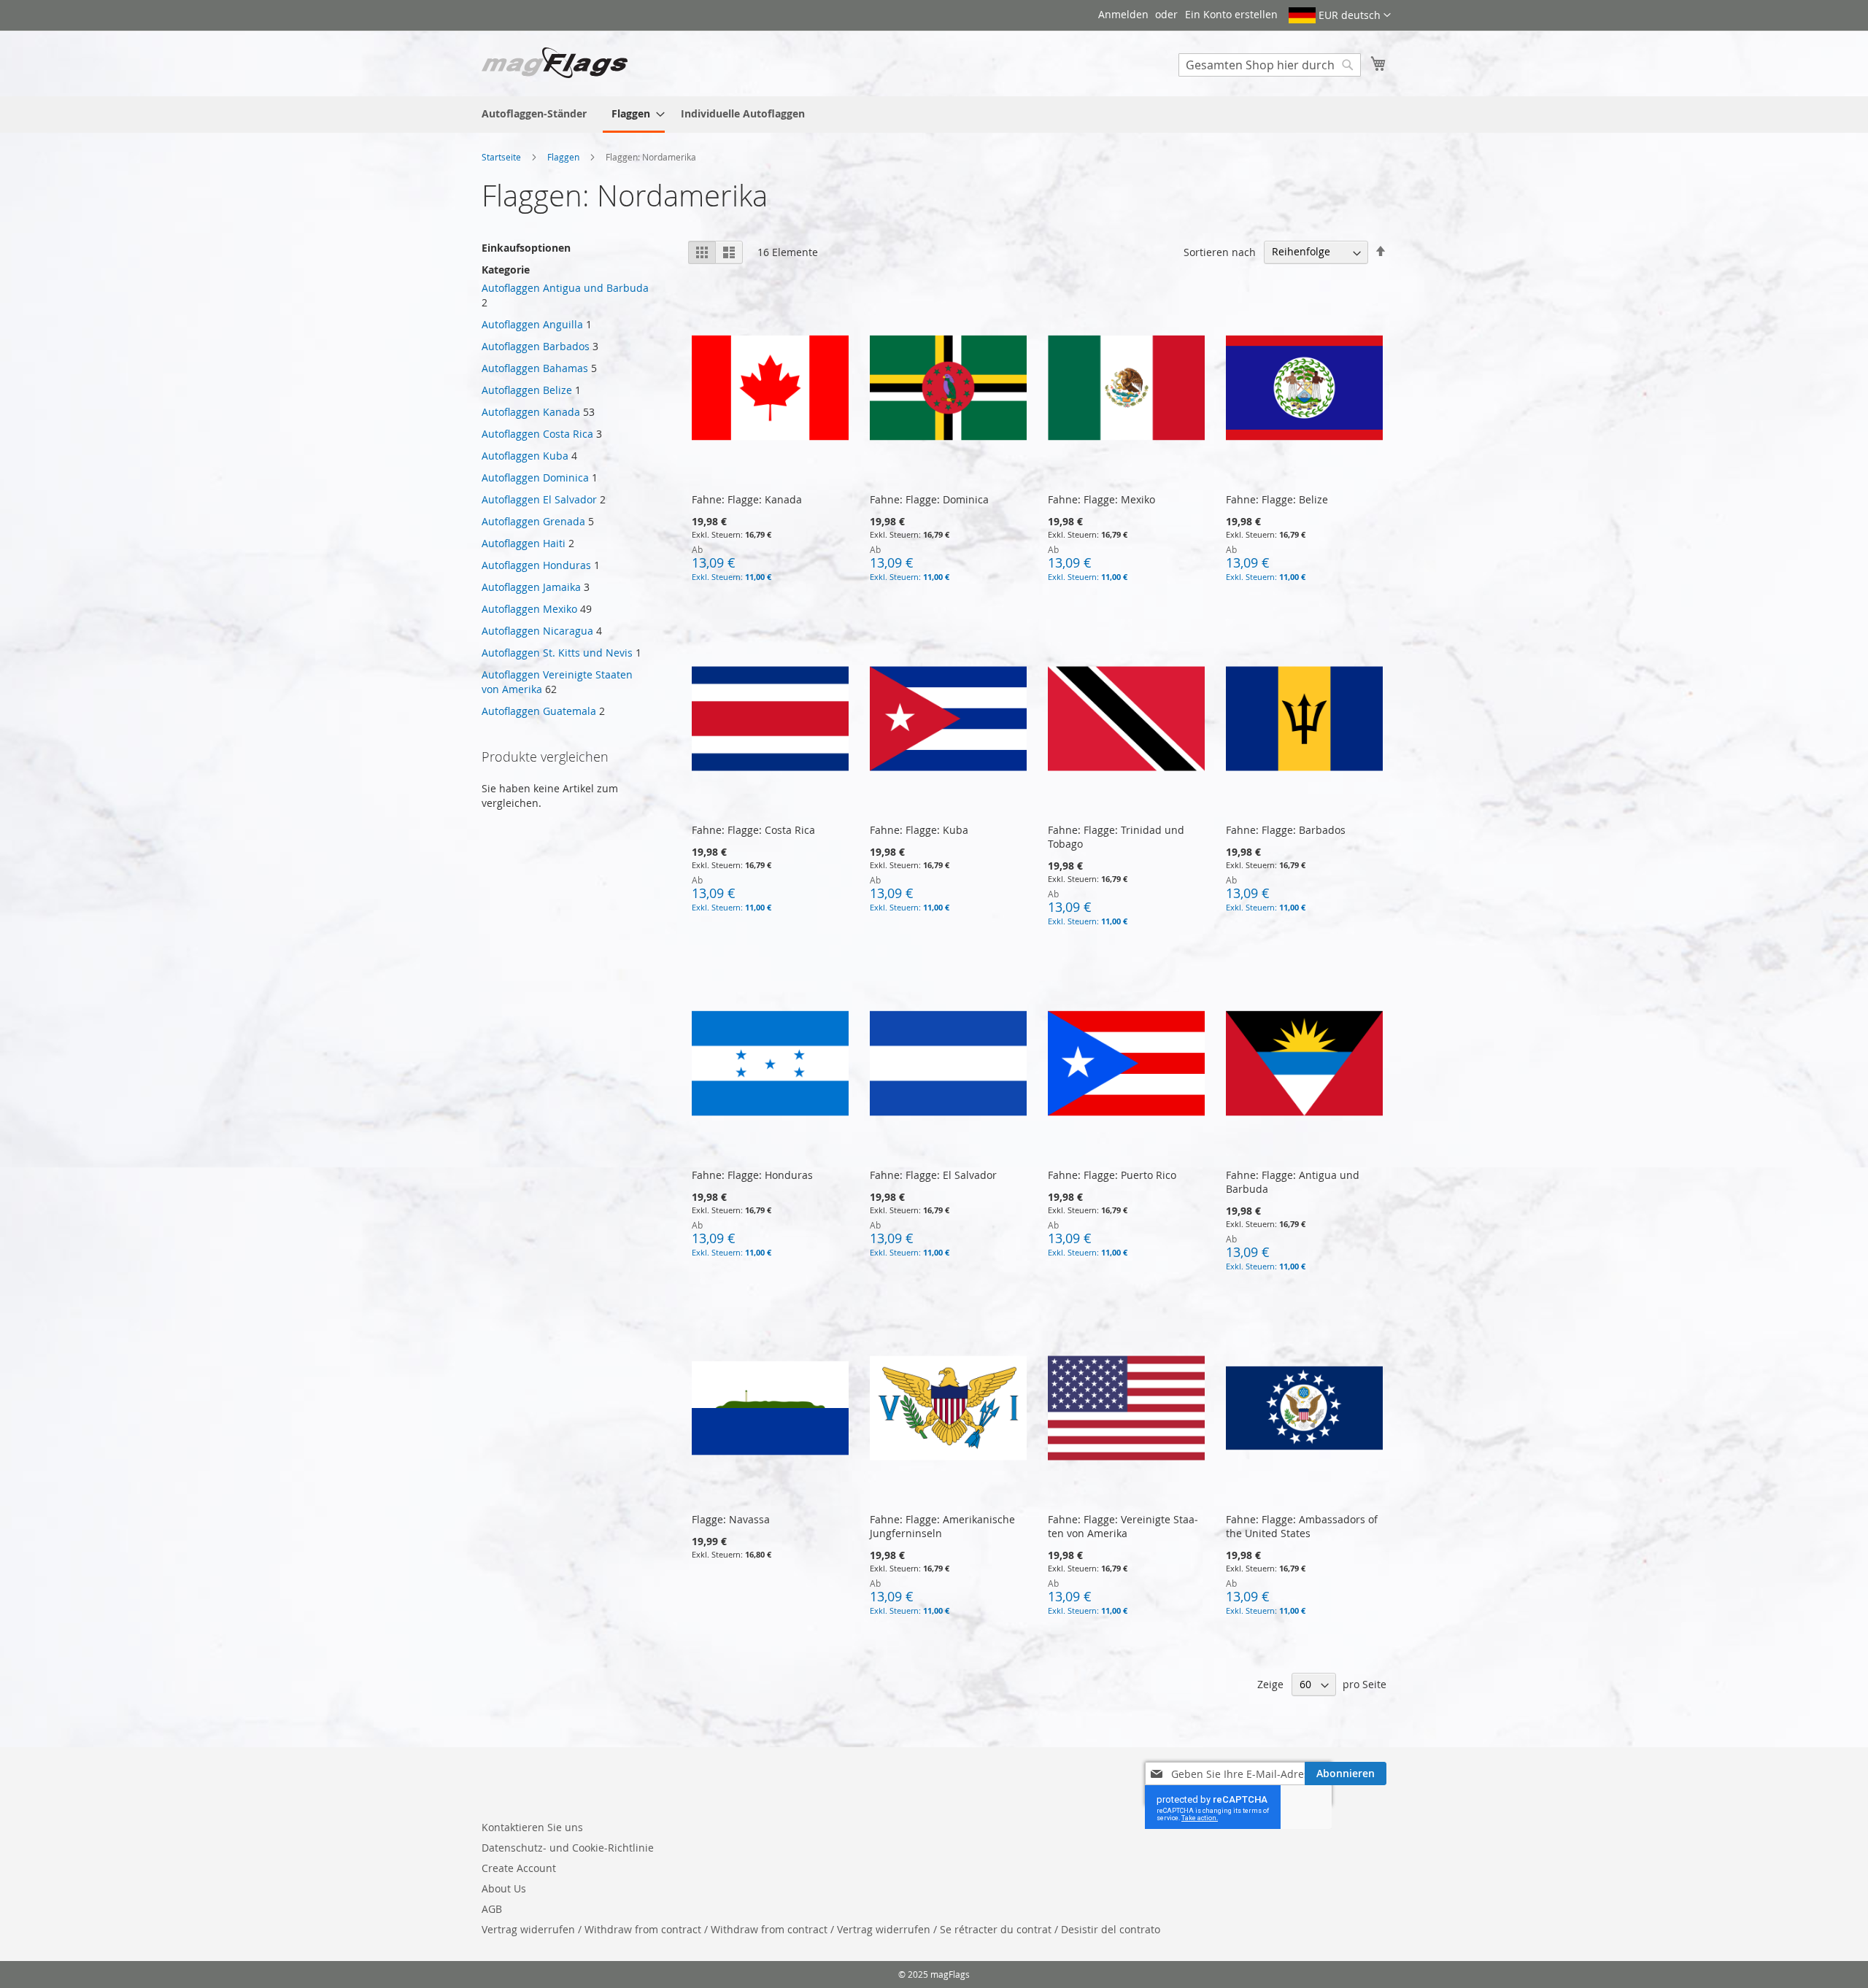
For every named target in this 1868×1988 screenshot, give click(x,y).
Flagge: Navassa (731, 1519)
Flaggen (564, 157)
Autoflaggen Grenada (533, 521)
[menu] (934, 115)
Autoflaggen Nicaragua (537, 631)
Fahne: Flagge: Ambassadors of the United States (1302, 1526)
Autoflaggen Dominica (535, 477)
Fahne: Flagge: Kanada (747, 499)
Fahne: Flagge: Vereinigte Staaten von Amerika (1123, 1526)
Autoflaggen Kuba (525, 456)
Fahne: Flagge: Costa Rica (753, 830)
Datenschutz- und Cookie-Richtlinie (568, 1848)
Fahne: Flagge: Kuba (919, 830)
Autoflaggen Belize (527, 390)
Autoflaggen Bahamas (535, 368)
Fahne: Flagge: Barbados (1286, 830)
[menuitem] (534, 113)
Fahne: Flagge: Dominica (929, 499)
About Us (504, 1888)
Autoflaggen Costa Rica (537, 434)
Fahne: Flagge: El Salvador (933, 1175)
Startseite (502, 157)
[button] (1340, 15)
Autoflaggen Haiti (524, 543)
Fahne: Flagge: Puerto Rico (1112, 1175)
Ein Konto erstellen (1231, 14)
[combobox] (1270, 65)
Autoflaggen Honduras (536, 565)
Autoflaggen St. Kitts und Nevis (557, 653)
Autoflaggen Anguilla (532, 324)
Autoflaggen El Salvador (539, 499)
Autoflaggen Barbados (536, 346)
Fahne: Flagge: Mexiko (1101, 499)
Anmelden (1123, 14)
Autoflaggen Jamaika (531, 587)
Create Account (519, 1868)
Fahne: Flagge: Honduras (752, 1175)
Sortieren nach (1220, 251)
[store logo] (555, 63)
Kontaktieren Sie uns (532, 1827)
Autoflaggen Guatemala (539, 711)
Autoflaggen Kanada (531, 412)
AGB (492, 1909)
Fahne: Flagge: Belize (1277, 499)
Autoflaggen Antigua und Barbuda (565, 288)
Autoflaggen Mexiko (529, 609)
